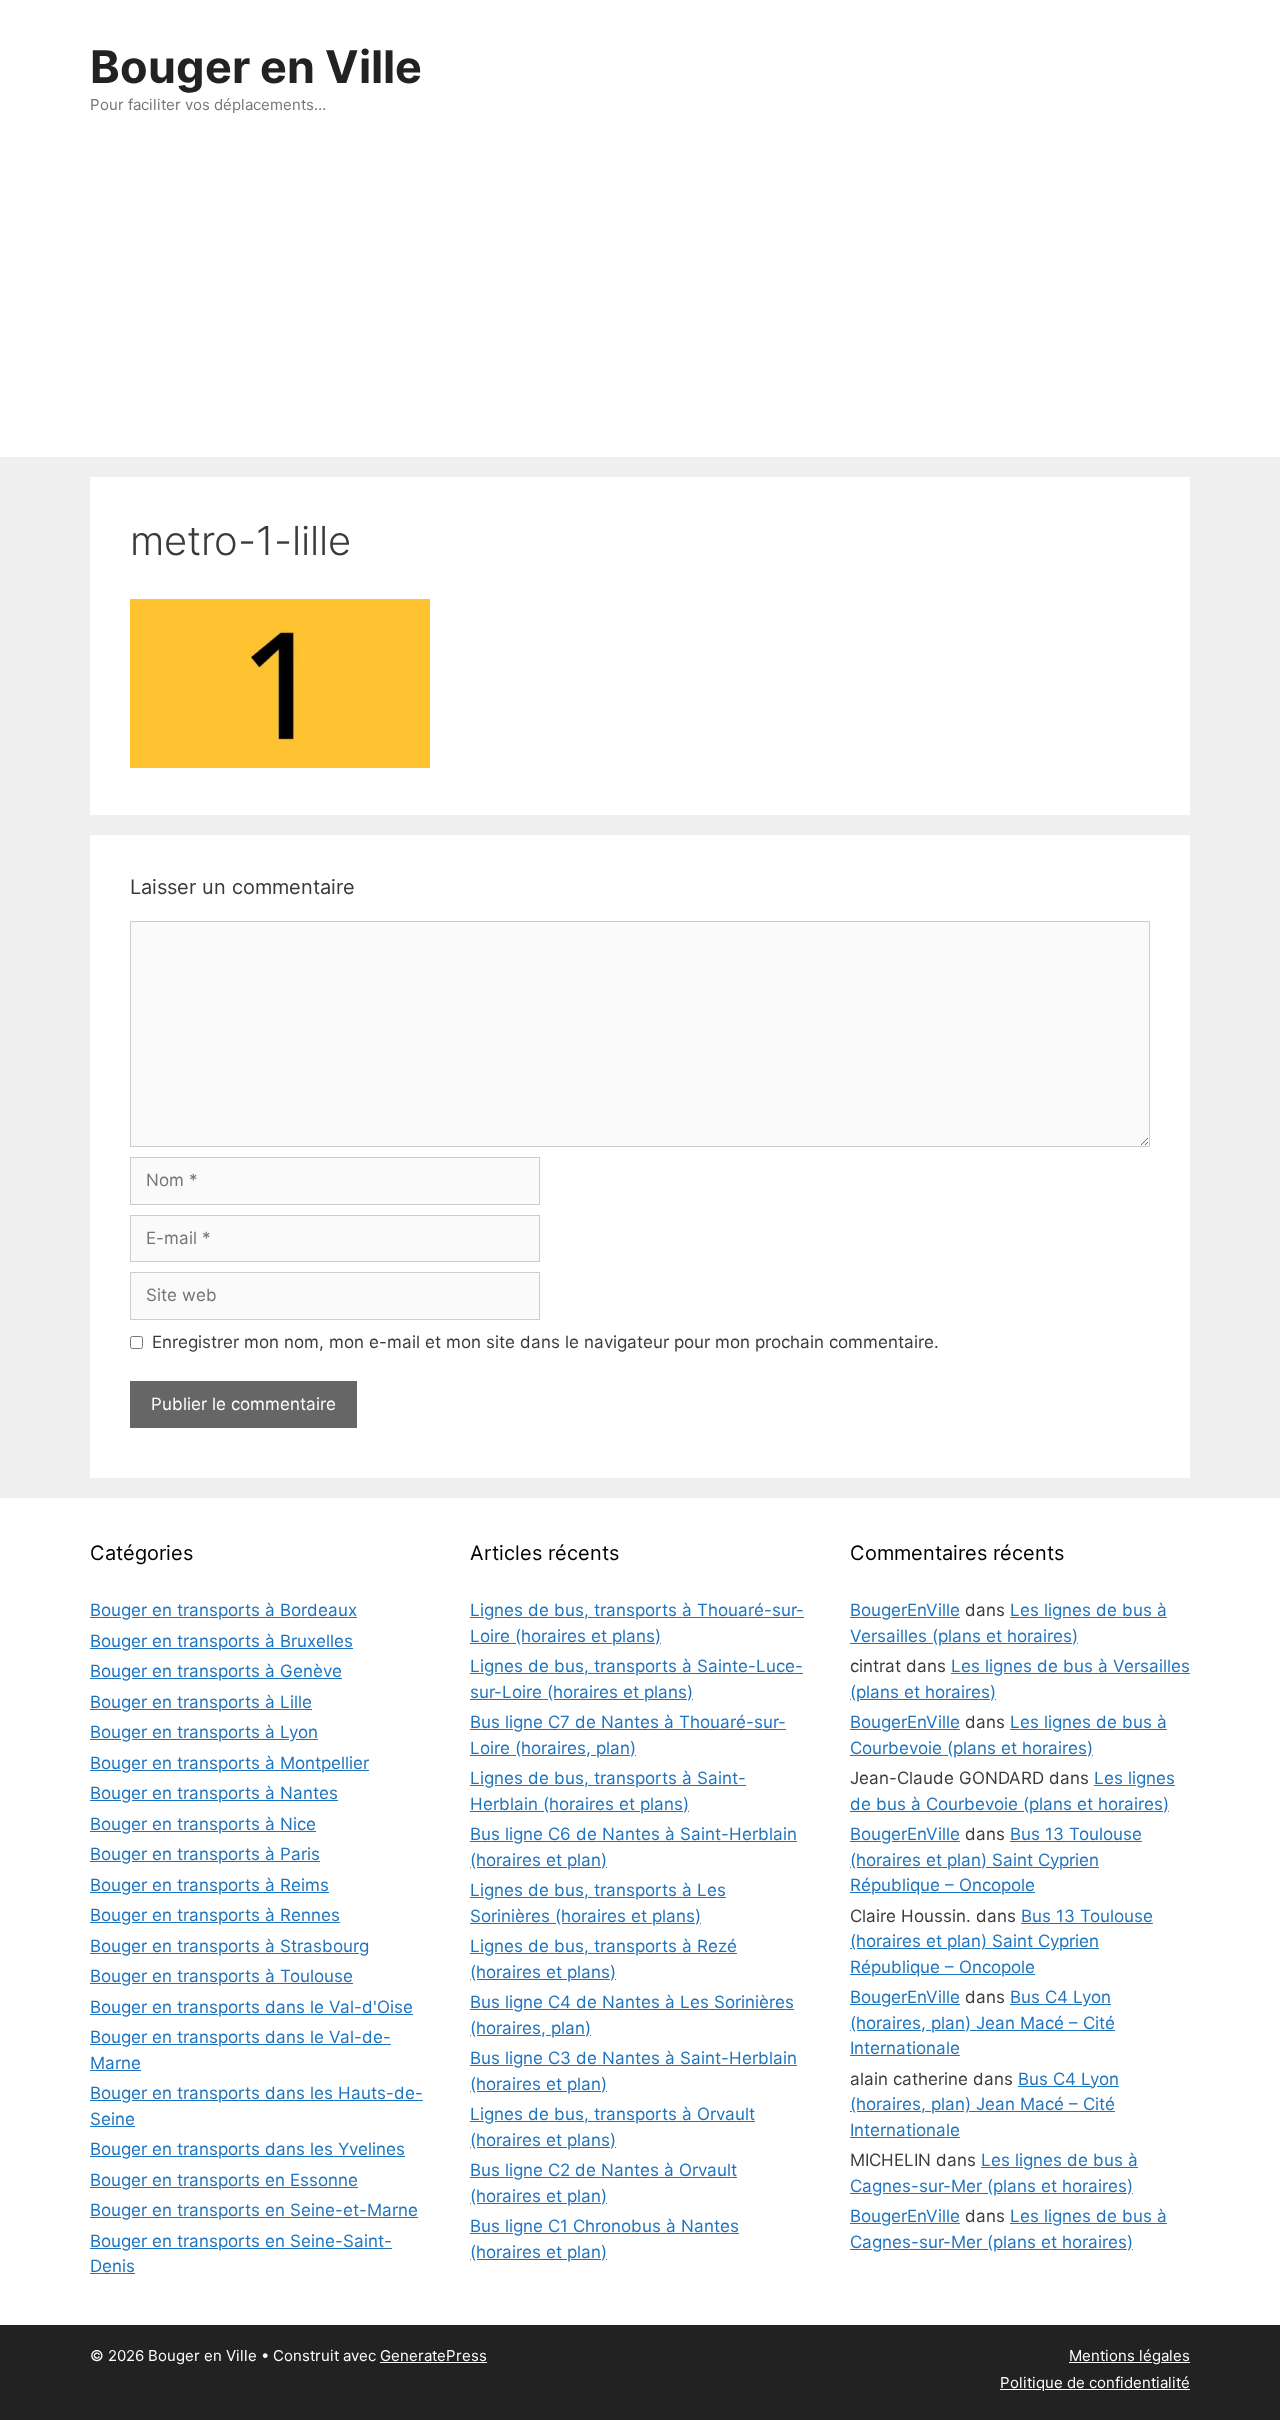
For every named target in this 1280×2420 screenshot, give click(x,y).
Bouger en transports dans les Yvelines (247, 2149)
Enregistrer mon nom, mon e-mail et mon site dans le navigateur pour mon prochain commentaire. (545, 1342)
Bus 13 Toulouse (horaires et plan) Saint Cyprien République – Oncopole (996, 1859)
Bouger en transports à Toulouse (221, 1976)
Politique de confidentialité (1095, 2382)
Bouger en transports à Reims (209, 1885)
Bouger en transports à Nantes (214, 1793)
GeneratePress (433, 2355)
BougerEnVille (905, 1610)
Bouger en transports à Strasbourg (229, 1946)
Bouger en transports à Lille (201, 1702)
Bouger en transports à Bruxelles (221, 1641)
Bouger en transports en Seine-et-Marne (254, 2210)
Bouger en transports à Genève (216, 1671)
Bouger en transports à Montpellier (229, 1763)
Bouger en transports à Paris (205, 1854)
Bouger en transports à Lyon (204, 1732)
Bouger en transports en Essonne (224, 2180)
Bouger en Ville (256, 66)
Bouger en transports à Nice (203, 1824)
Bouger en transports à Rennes (215, 1915)
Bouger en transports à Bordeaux (223, 1610)
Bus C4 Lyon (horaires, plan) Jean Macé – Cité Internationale (982, 2022)
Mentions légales (1129, 2355)
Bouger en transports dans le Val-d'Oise (251, 2007)
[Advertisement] (640, 307)
